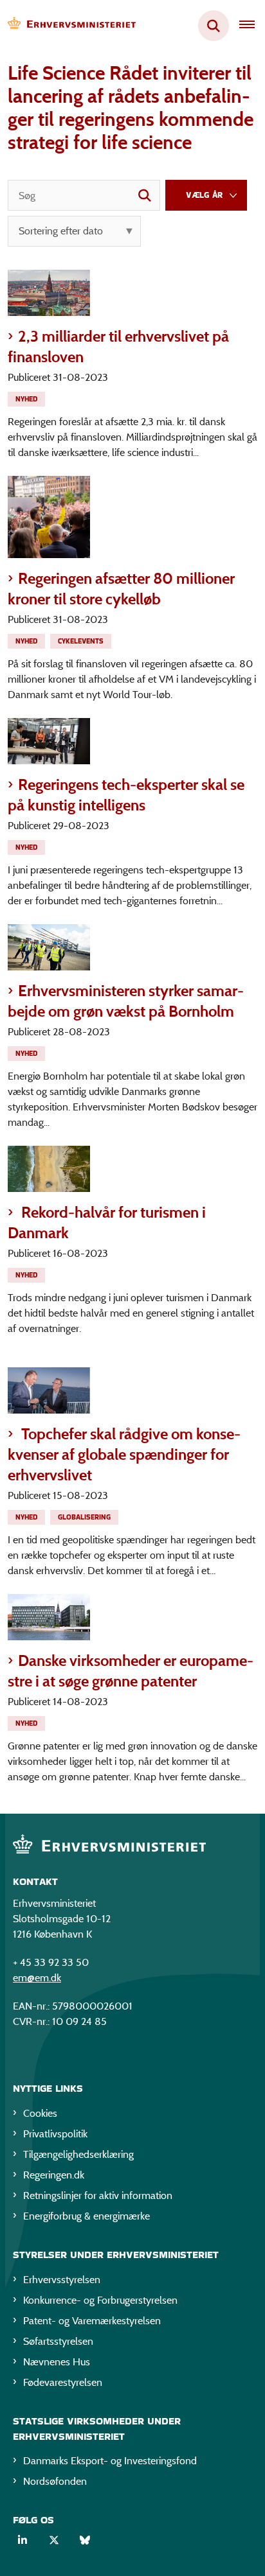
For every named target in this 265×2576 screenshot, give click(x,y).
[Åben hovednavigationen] (252, 26)
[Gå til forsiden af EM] (68, 26)
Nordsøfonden (55, 2481)
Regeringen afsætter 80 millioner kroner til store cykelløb (121, 589)
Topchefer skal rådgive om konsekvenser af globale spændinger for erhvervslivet (124, 1454)
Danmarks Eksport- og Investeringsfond (110, 2461)
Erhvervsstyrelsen (62, 2280)
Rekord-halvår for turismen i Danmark (107, 1222)
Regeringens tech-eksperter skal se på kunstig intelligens (126, 795)
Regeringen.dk (54, 2175)
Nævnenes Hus (57, 2362)
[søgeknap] (145, 195)
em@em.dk (37, 1978)
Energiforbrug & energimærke (87, 2216)
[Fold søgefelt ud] (214, 26)
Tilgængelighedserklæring (78, 2154)
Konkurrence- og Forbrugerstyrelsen (100, 2300)
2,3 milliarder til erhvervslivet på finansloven (118, 346)
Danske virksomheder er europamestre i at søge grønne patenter (131, 1671)
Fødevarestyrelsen (63, 2382)
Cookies (40, 2113)
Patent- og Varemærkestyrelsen (92, 2321)
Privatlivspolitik (55, 2134)
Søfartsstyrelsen (58, 2341)
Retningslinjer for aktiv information (98, 2195)
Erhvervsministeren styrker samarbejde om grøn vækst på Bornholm (126, 1001)
